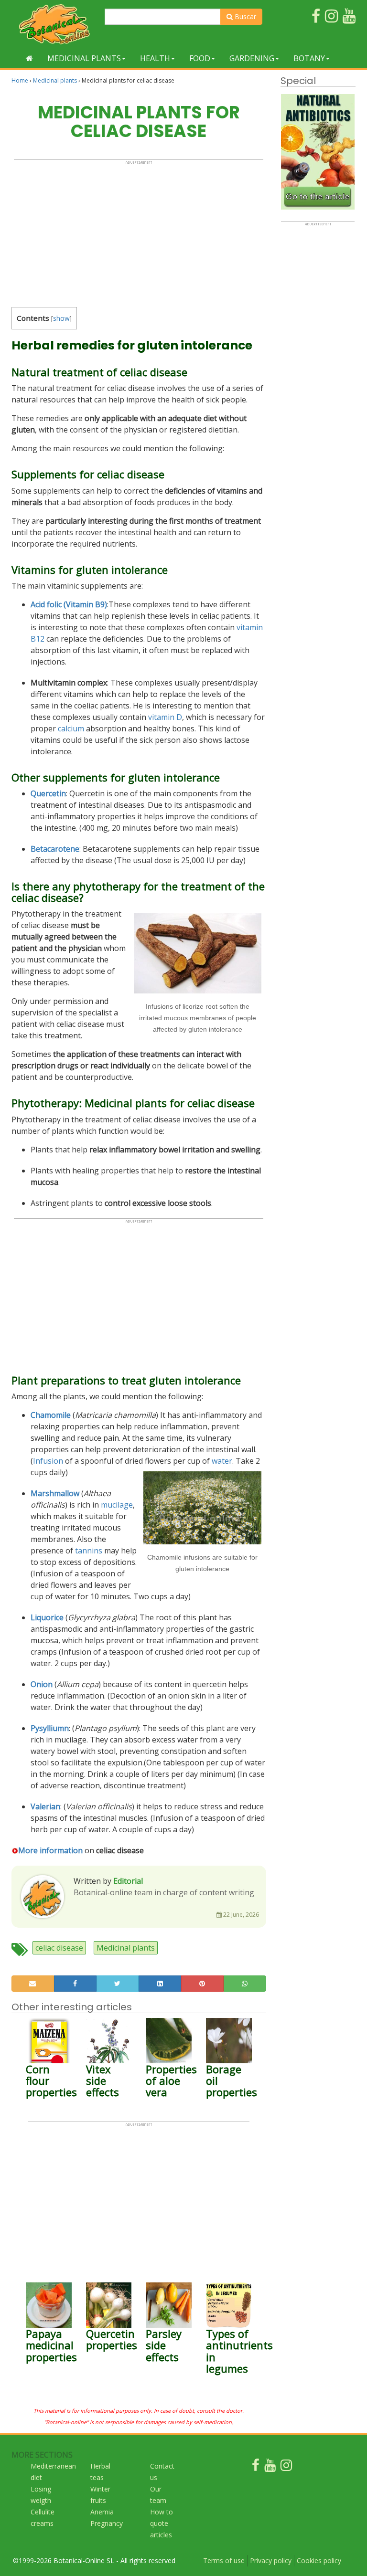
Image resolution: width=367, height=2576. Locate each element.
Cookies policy (319, 2560)
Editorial (128, 1881)
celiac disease (59, 1948)
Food (200, 58)
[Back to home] (29, 58)
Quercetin (48, 793)
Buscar (244, 16)
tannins (89, 1551)
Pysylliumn (50, 1728)
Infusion (48, 1461)
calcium (71, 728)
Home (20, 80)
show (61, 318)
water (222, 1461)
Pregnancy (107, 2523)
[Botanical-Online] (54, 24)
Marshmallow (55, 1493)
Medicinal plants (84, 58)
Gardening (252, 58)
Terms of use (224, 2560)
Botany (309, 58)
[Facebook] (256, 2467)
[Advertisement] (139, 232)
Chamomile (51, 1415)
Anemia (102, 2512)
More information (50, 1850)
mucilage (117, 1505)
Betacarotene (55, 849)
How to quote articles (162, 2523)
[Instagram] (286, 2467)
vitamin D (165, 717)
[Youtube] (270, 2467)
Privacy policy (271, 2560)
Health (155, 58)
